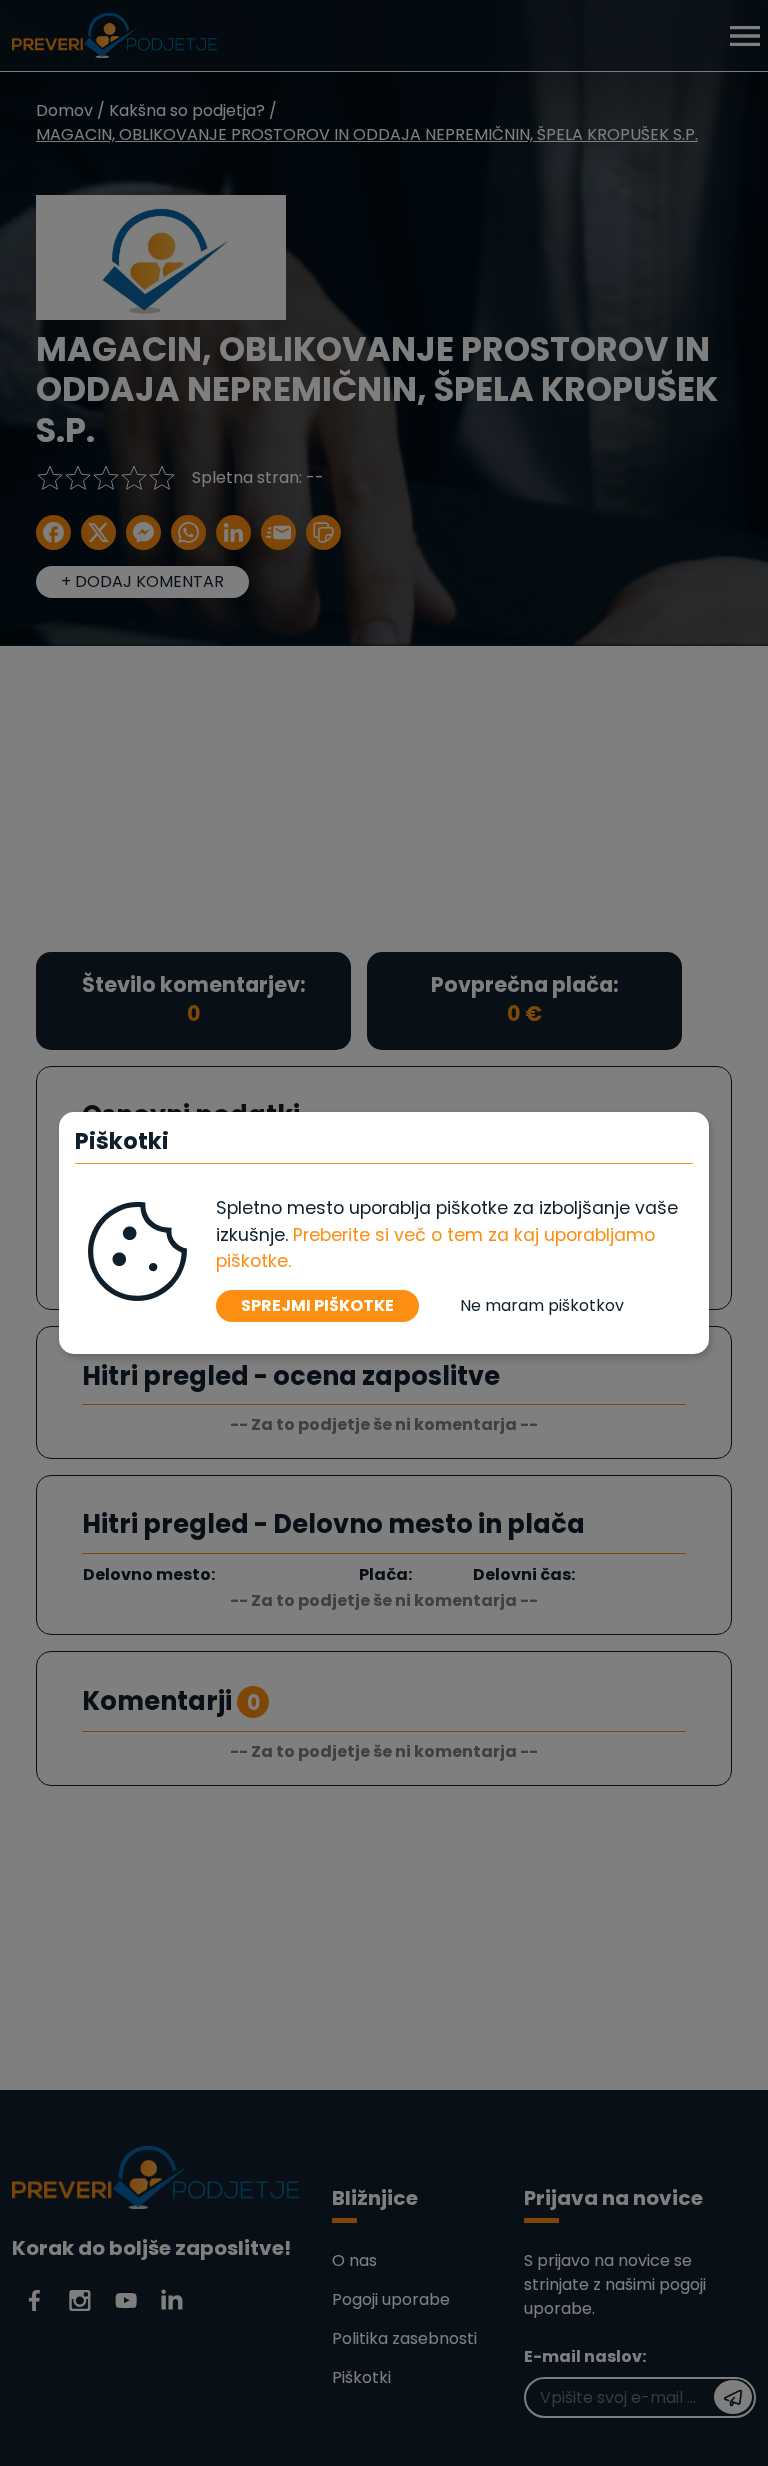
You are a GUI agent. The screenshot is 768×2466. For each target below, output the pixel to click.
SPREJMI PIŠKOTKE (317, 1305)
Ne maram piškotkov (542, 1305)
